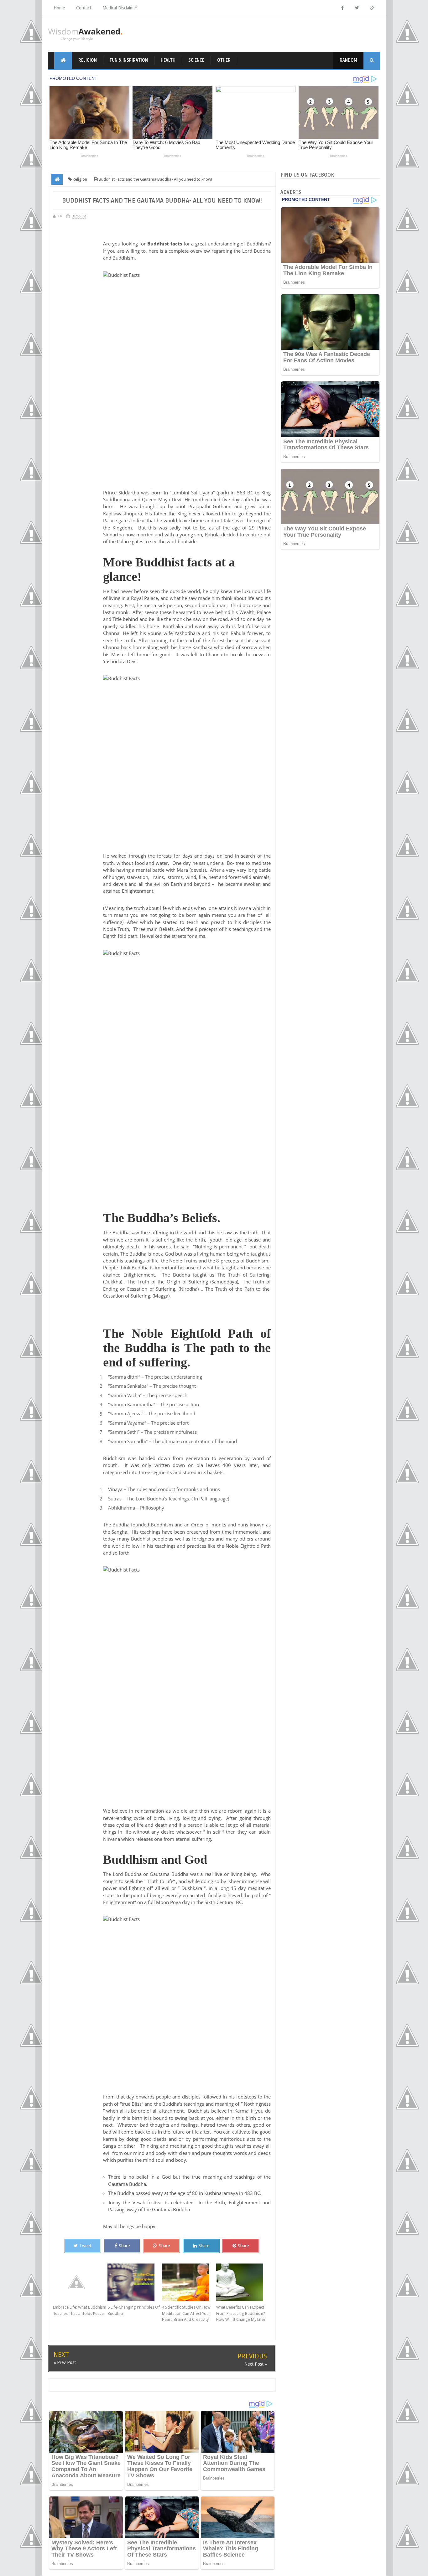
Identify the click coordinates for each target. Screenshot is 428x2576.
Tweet (85, 2246)
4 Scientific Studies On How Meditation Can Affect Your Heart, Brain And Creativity (186, 2313)
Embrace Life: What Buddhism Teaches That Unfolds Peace (80, 2310)
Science (196, 60)
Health (168, 60)
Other (224, 60)
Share (124, 2246)
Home (59, 8)
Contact (84, 8)
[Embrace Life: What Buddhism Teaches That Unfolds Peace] (80, 2282)
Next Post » (256, 2364)
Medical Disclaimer (120, 8)
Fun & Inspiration (129, 60)
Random (348, 60)
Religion (88, 60)
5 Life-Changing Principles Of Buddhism (134, 2310)
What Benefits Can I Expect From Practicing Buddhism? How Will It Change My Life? (241, 2313)
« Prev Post (65, 2362)
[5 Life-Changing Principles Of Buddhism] (135, 2282)
